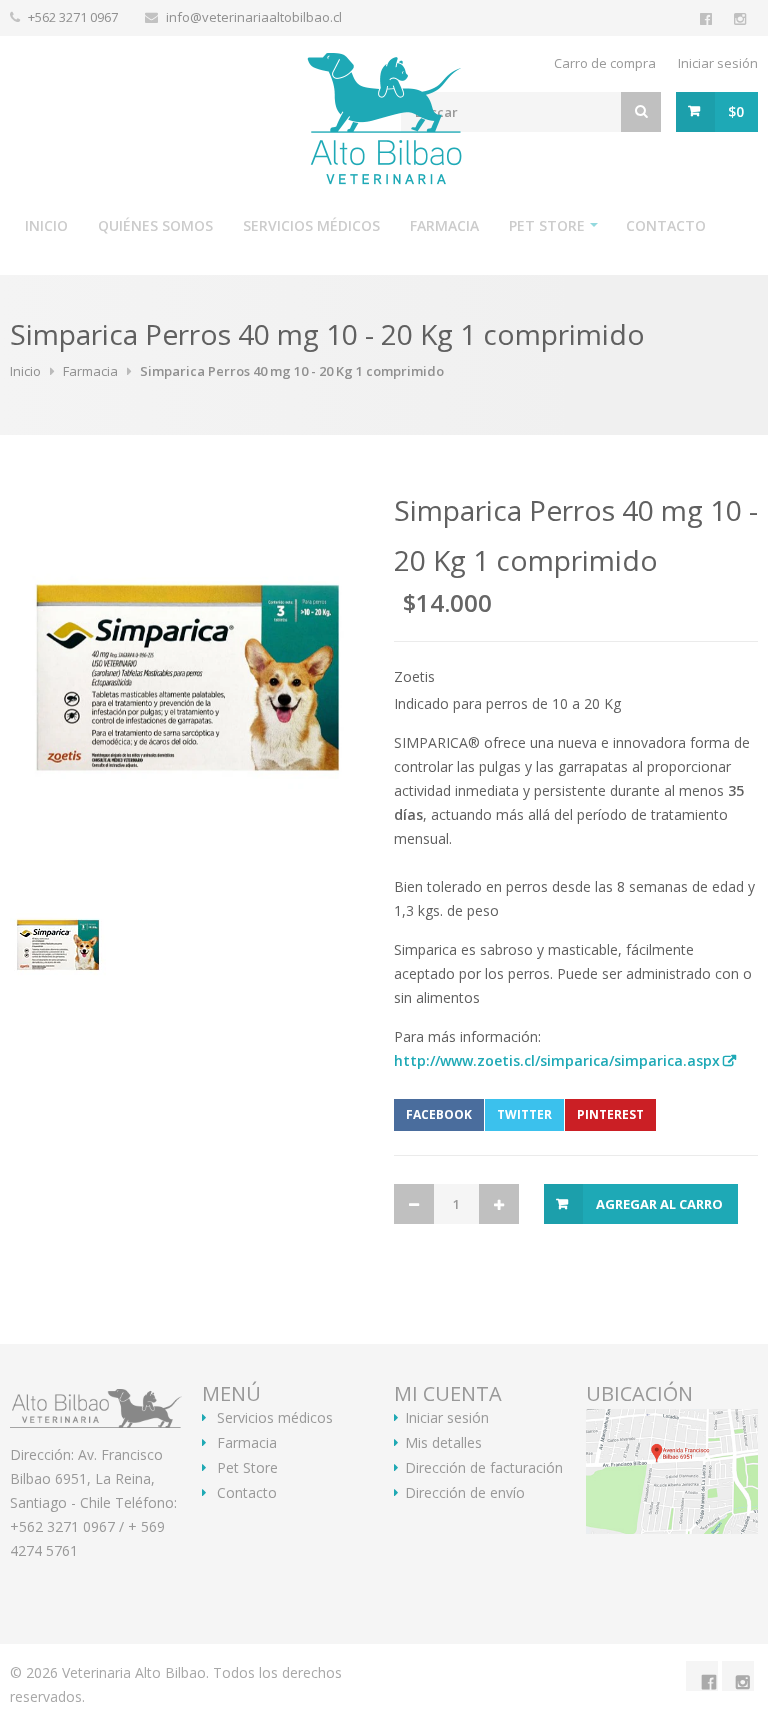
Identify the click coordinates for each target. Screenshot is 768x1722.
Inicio (46, 225)
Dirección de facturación (484, 1468)
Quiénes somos (155, 225)
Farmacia (444, 225)
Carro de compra (605, 63)
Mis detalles (443, 1443)
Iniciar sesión (718, 63)
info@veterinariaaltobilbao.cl (254, 17)
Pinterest (610, 1114)
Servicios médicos (311, 225)
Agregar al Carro (659, 1204)
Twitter (524, 1114)
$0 (736, 111)
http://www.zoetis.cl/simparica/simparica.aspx (557, 1060)
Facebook (439, 1114)
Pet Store (547, 225)
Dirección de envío (465, 1493)
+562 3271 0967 (74, 17)
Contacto (666, 225)
